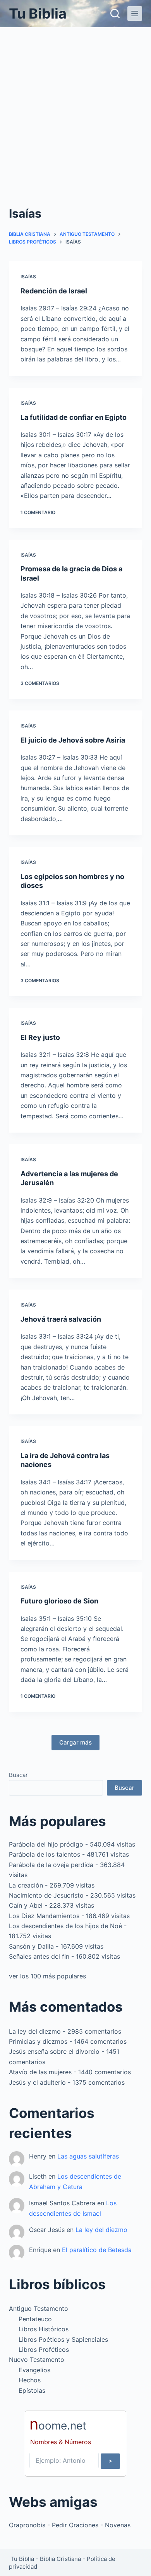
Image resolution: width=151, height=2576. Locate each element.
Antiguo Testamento (39, 2309)
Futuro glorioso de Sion (59, 1601)
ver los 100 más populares (47, 1976)
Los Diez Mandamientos (44, 1916)
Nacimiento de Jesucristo (46, 1895)
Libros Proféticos (44, 2349)
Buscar (18, 1775)
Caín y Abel (26, 1905)
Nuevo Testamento (37, 2360)
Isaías (28, 277)
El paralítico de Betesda (97, 2250)
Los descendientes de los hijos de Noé (65, 1926)
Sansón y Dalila (31, 1946)
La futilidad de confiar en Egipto (74, 417)
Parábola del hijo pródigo (46, 1844)
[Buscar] (115, 14)
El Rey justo (40, 1037)
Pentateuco (35, 2319)
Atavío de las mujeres (40, 2072)
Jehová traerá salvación (61, 1319)
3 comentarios (40, 683)
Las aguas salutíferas (88, 2156)
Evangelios (34, 2370)
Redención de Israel (54, 291)
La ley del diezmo (35, 2031)
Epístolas (32, 2390)
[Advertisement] (75, 106)
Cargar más (75, 1742)
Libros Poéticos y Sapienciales (63, 2339)
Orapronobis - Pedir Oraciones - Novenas (70, 2525)
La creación (26, 1885)
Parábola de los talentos (45, 1854)
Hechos (30, 2380)
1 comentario (38, 512)
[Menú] (135, 14)
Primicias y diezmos (38, 2041)
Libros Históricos (44, 2329)
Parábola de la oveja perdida (51, 1865)
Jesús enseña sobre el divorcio (54, 2051)
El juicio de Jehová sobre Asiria (73, 740)
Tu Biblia (38, 14)
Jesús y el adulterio (37, 2082)
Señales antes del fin (39, 1956)
